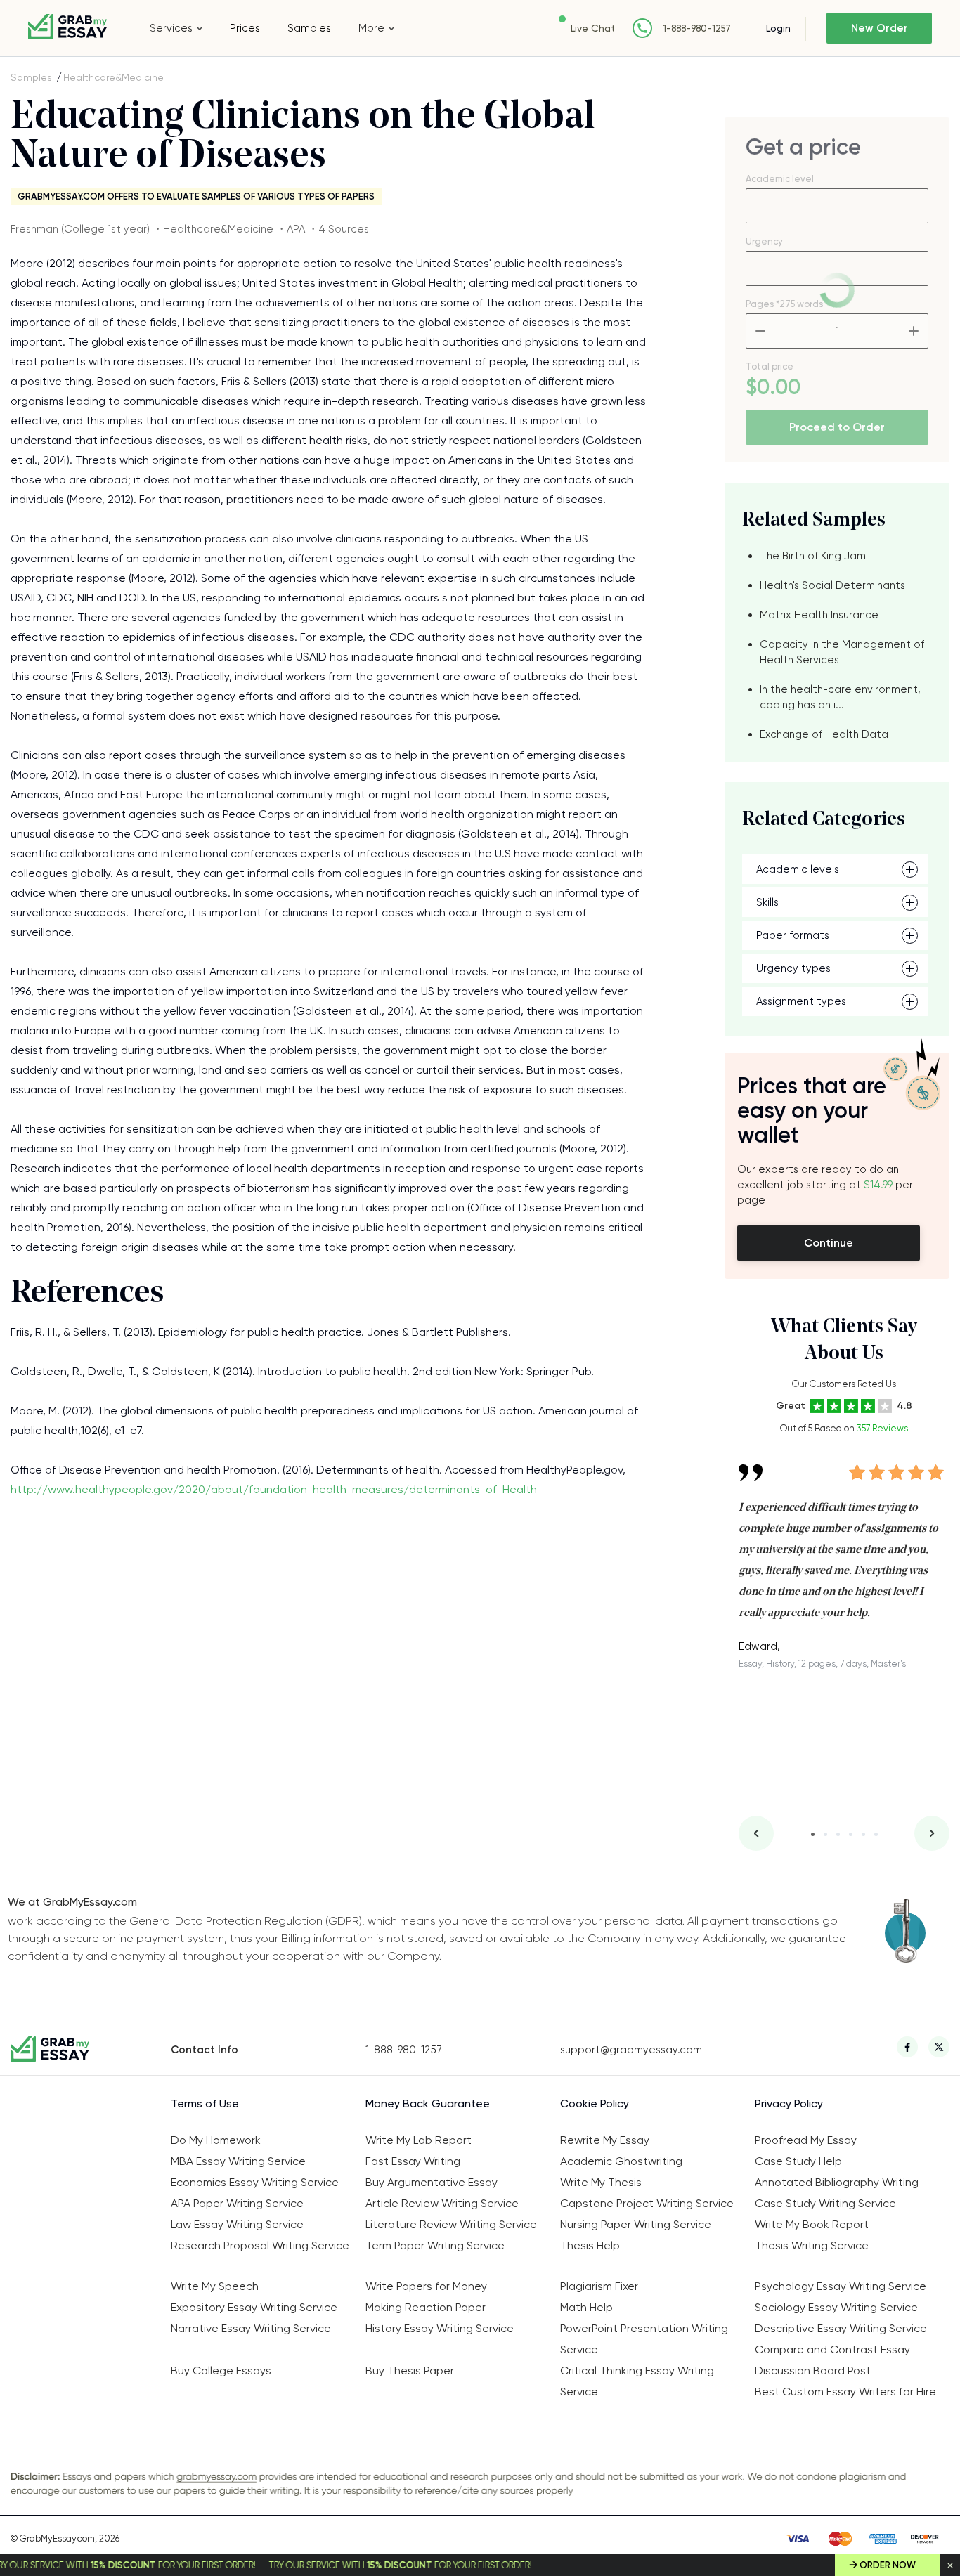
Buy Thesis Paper (410, 2370)
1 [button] (813, 1834)
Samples (309, 28)
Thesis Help (590, 2245)
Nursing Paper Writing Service (636, 2224)
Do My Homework (216, 2140)
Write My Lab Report (419, 2140)
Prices (245, 28)
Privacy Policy (789, 2103)
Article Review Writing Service (442, 2203)
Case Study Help (798, 2161)
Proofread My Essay (806, 2140)
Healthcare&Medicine (113, 77)
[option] (844, 1556)
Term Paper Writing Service (435, 2245)
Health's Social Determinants (832, 585)
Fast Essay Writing (413, 2161)
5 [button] (863, 1834)
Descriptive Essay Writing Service (841, 2328)
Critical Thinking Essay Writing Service (637, 2381)
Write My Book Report (812, 2224)
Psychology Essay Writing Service (841, 2286)
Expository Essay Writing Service (254, 2307)
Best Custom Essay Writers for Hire (845, 2392)
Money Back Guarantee (428, 2103)
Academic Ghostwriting (621, 2161)
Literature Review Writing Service (451, 2224)
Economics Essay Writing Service (255, 2182)
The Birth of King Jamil (815, 556)
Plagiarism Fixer (599, 2286)
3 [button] (838, 1834)
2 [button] (825, 1834)
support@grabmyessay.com (631, 2050)
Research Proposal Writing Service (260, 2245)
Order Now (888, 2565)
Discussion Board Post (813, 2370)
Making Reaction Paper (426, 2307)
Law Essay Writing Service (237, 2224)
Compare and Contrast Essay (832, 2349)
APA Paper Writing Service (237, 2203)
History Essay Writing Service (440, 2328)
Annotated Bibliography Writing (837, 2182)
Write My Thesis (601, 2182)
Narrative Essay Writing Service (251, 2328)
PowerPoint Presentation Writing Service (644, 2339)
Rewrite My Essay (605, 2140)
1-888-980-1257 (697, 28)
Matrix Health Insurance (819, 615)
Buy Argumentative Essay (432, 2182)
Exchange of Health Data (824, 734)
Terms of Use (205, 2103)
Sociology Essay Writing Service (836, 2307)
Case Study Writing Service (825, 2203)
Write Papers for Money (426, 2286)
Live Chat (593, 28)
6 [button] (876, 1834)
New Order (880, 28)
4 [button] (851, 1834)
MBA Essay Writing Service (238, 2161)
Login (778, 28)
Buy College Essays (221, 2370)
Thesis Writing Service (812, 2245)
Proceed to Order (837, 427)
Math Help (586, 2307)
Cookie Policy (595, 2103)
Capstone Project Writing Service (647, 2203)
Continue (829, 1243)
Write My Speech (215, 2286)
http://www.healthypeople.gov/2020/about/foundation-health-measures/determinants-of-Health (274, 1489)
